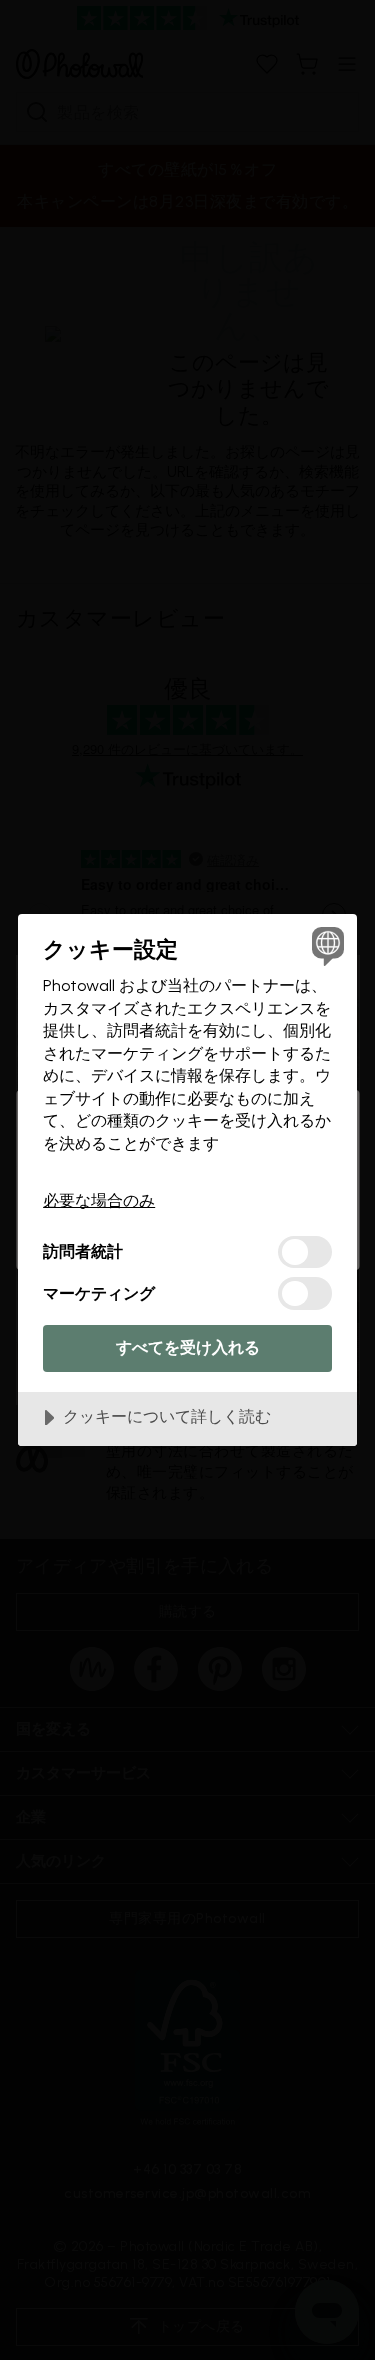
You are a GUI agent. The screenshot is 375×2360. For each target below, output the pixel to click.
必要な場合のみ (99, 1200)
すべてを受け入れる (188, 1347)
